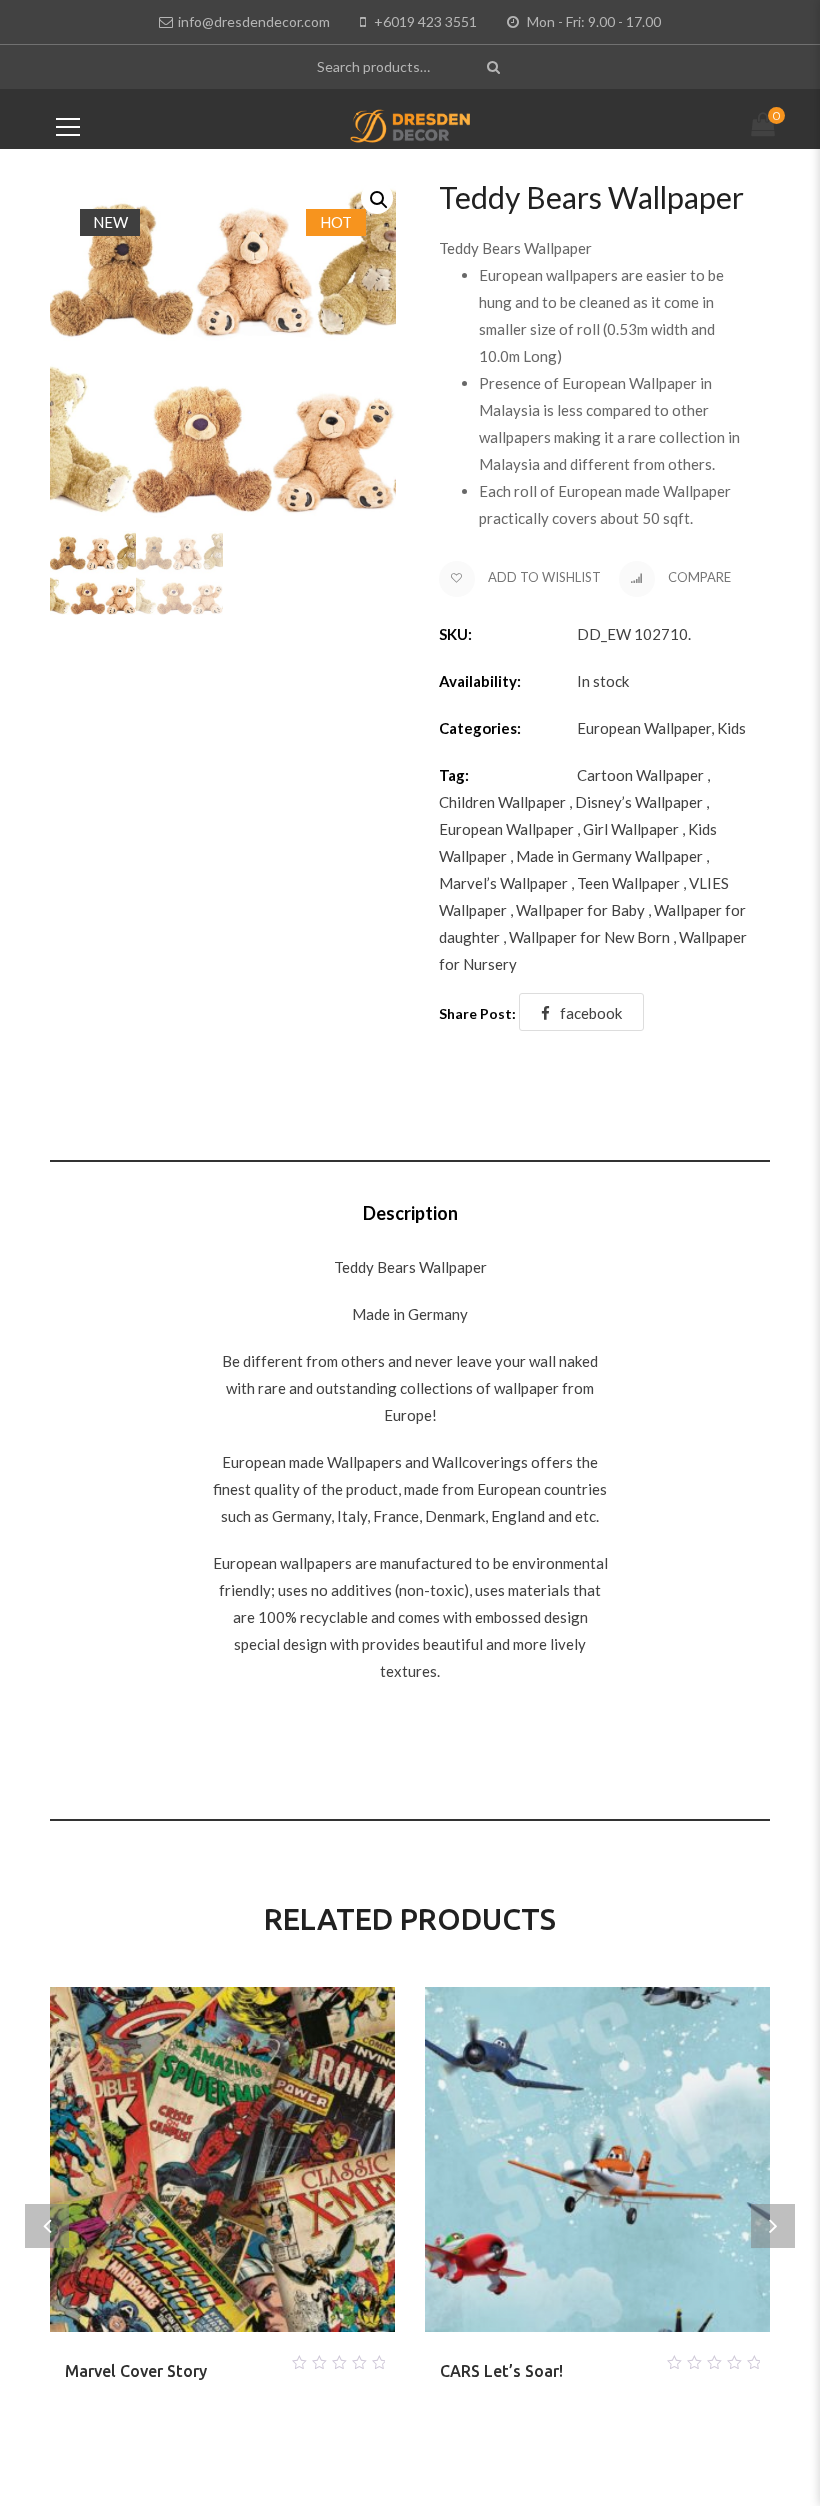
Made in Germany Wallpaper (609, 856)
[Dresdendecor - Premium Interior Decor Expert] (410, 124)
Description (410, 1213)
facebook (591, 1013)
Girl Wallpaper (631, 829)
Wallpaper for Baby (580, 910)
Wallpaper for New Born (589, 937)
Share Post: (477, 1013)
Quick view (247, 2357)
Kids (731, 728)
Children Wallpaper (502, 802)
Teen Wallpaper (628, 883)
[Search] (495, 66)
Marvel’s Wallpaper (503, 883)
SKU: (455, 634)
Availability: (480, 681)
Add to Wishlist (543, 577)
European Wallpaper (644, 728)
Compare (698, 577)
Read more (199, 2357)
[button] (377, 198)
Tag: (454, 775)
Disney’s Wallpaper (639, 802)
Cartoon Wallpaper (640, 775)
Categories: (480, 728)
